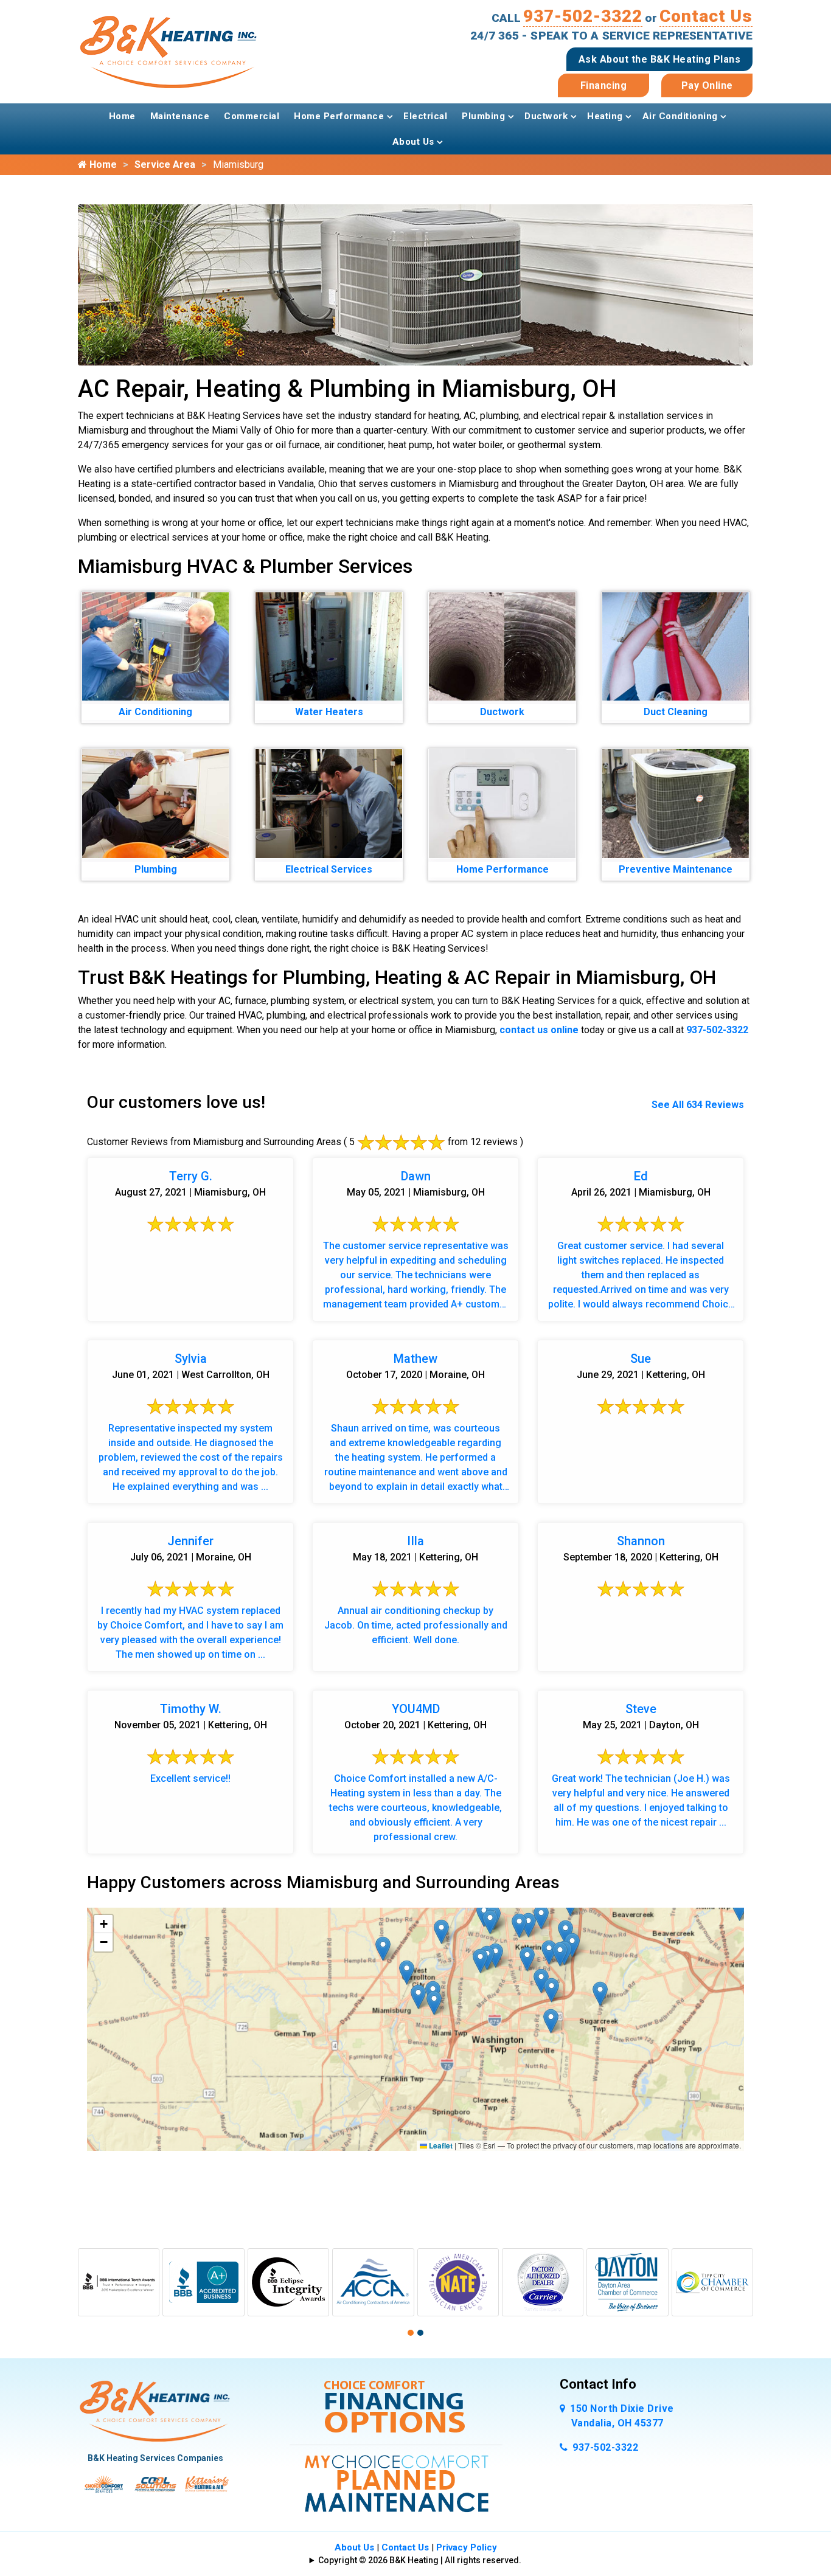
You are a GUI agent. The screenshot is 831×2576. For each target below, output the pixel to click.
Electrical (425, 116)
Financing (604, 85)
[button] (572, 1945)
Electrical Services (329, 869)
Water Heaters (329, 712)
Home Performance (339, 116)
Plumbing (483, 116)
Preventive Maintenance (676, 869)
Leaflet (440, 2145)
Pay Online (707, 85)
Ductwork (546, 116)
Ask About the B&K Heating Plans (660, 59)
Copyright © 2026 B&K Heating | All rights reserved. (420, 2560)
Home (122, 116)
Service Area (165, 164)
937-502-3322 (583, 16)
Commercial (252, 116)
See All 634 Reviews (698, 1105)
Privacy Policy (467, 2547)
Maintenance (180, 116)
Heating (605, 116)
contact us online (539, 1030)
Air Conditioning (680, 116)
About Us (413, 142)
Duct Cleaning (676, 712)
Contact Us (706, 16)
